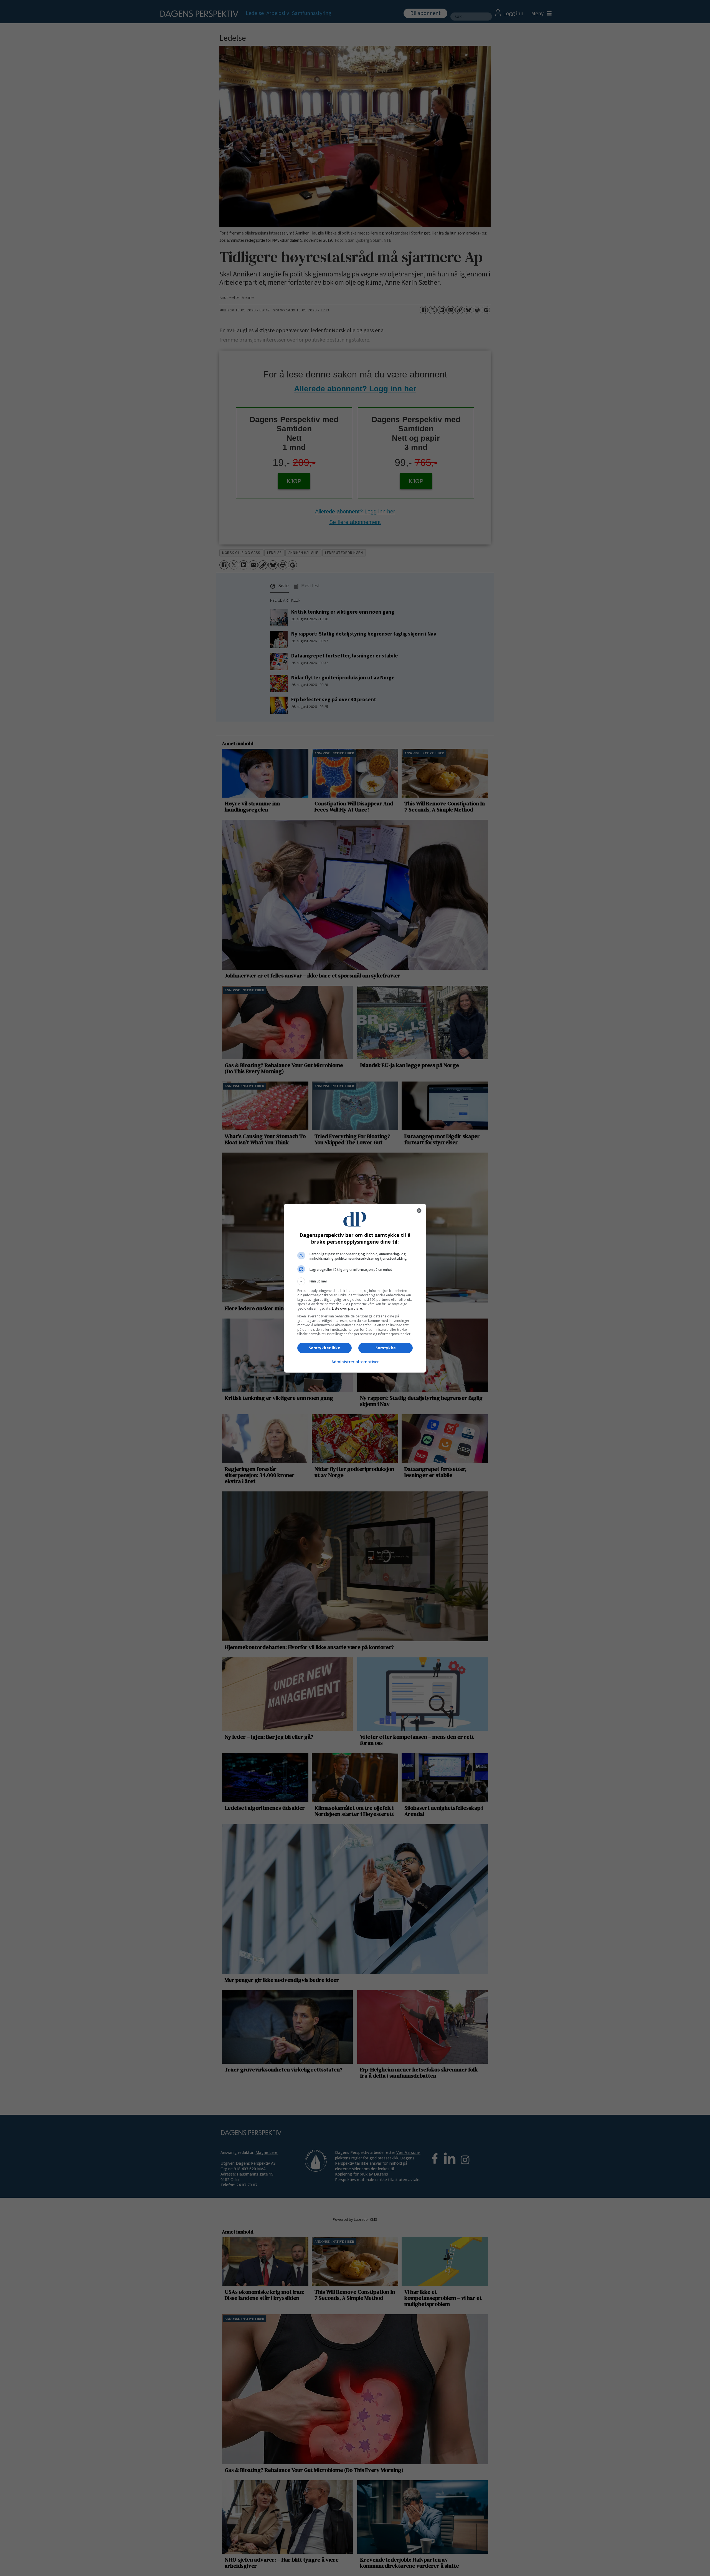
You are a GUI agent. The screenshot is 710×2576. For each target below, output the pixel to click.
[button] (355, 1281)
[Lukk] (419, 1211)
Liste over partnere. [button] (347, 1308)
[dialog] (355, 1288)
